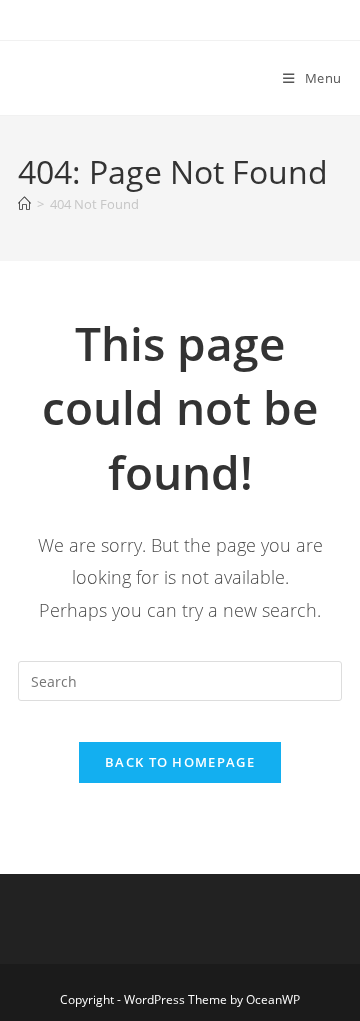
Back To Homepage (180, 762)
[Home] (24, 204)
